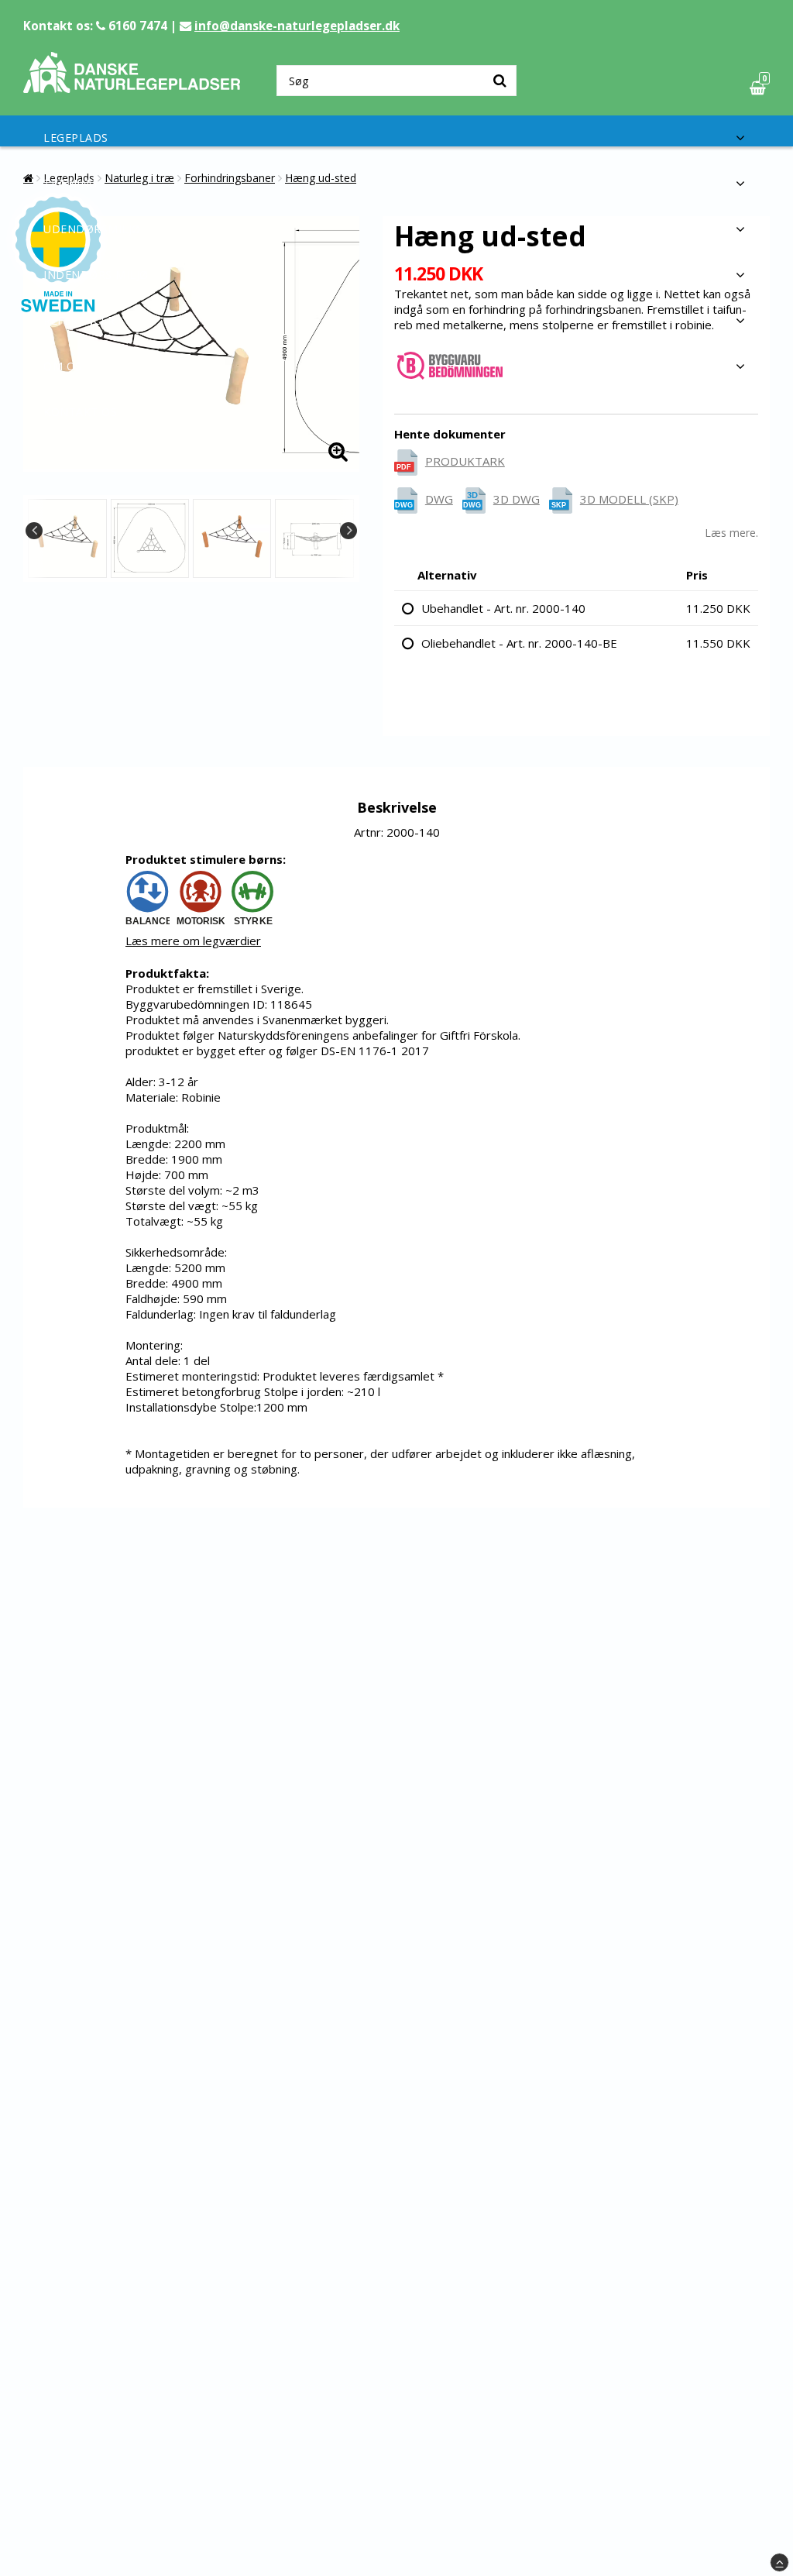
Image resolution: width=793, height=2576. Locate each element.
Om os (63, 366)
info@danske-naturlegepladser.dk (297, 26)
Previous (34, 531)
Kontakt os (80, 412)
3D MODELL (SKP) (629, 499)
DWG (439, 499)
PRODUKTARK (465, 461)
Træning (70, 183)
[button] (760, 88)
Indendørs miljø (96, 275)
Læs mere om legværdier (193, 941)
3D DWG (517, 499)
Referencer (79, 320)
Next (348, 531)
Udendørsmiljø (92, 229)
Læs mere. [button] (731, 533)
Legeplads (76, 138)
